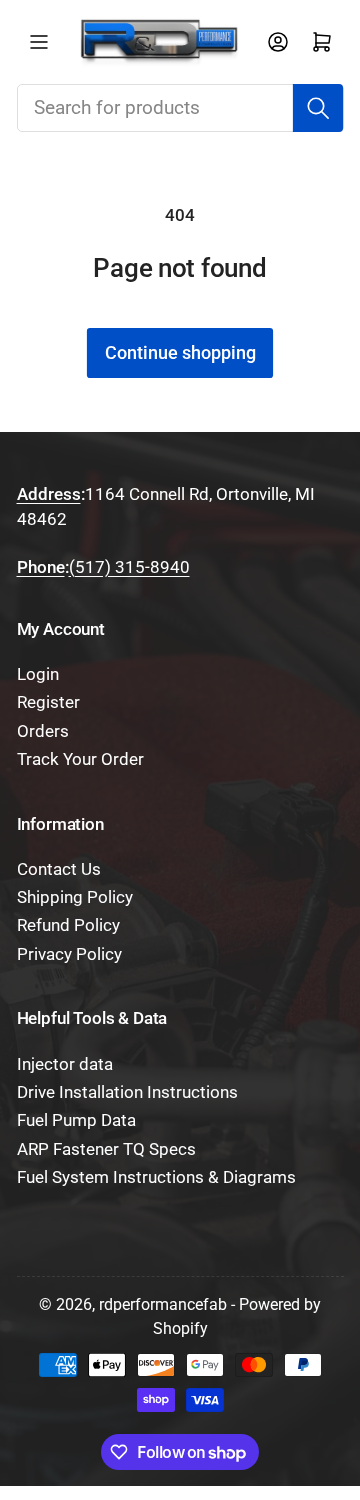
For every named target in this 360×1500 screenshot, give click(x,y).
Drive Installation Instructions (127, 1092)
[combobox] (180, 108)
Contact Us (59, 869)
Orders (43, 731)
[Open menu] (39, 42)
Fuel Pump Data (76, 1120)
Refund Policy (68, 925)
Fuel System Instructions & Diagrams (156, 1177)
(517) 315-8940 (129, 567)
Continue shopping (180, 352)
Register (48, 702)
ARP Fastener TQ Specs (106, 1149)
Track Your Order (80, 759)
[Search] (318, 108)
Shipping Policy (75, 897)
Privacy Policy (69, 954)
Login (38, 674)
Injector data (65, 1064)
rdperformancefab (163, 1304)
